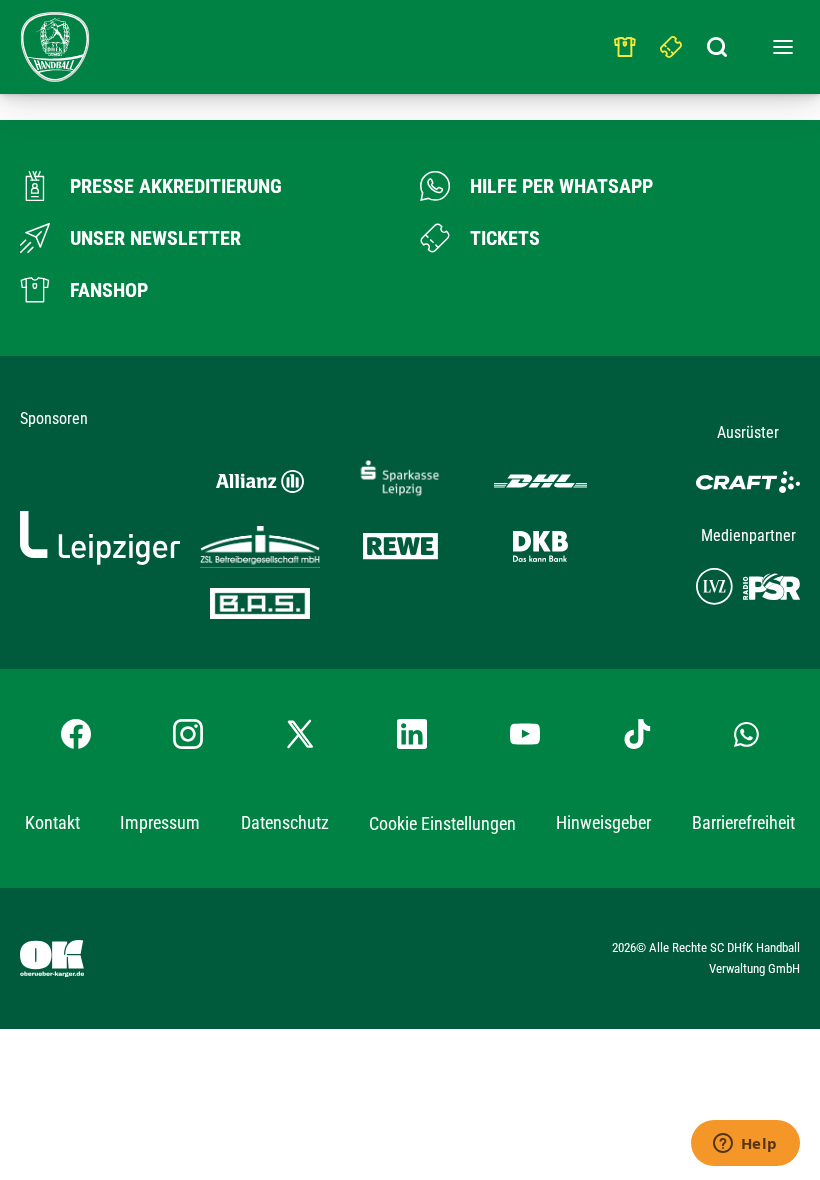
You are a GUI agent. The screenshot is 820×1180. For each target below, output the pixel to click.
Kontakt (52, 822)
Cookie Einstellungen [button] (442, 823)
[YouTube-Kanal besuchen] (525, 734)
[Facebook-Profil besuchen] (76, 734)
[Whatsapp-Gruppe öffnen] (746, 734)
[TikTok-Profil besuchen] (637, 734)
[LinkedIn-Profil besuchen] (412, 734)
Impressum (160, 822)
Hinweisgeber (603, 822)
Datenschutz (285, 822)
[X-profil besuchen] (300, 734)
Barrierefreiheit (743, 822)
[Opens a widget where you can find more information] (745, 1145)
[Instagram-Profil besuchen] (188, 734)
